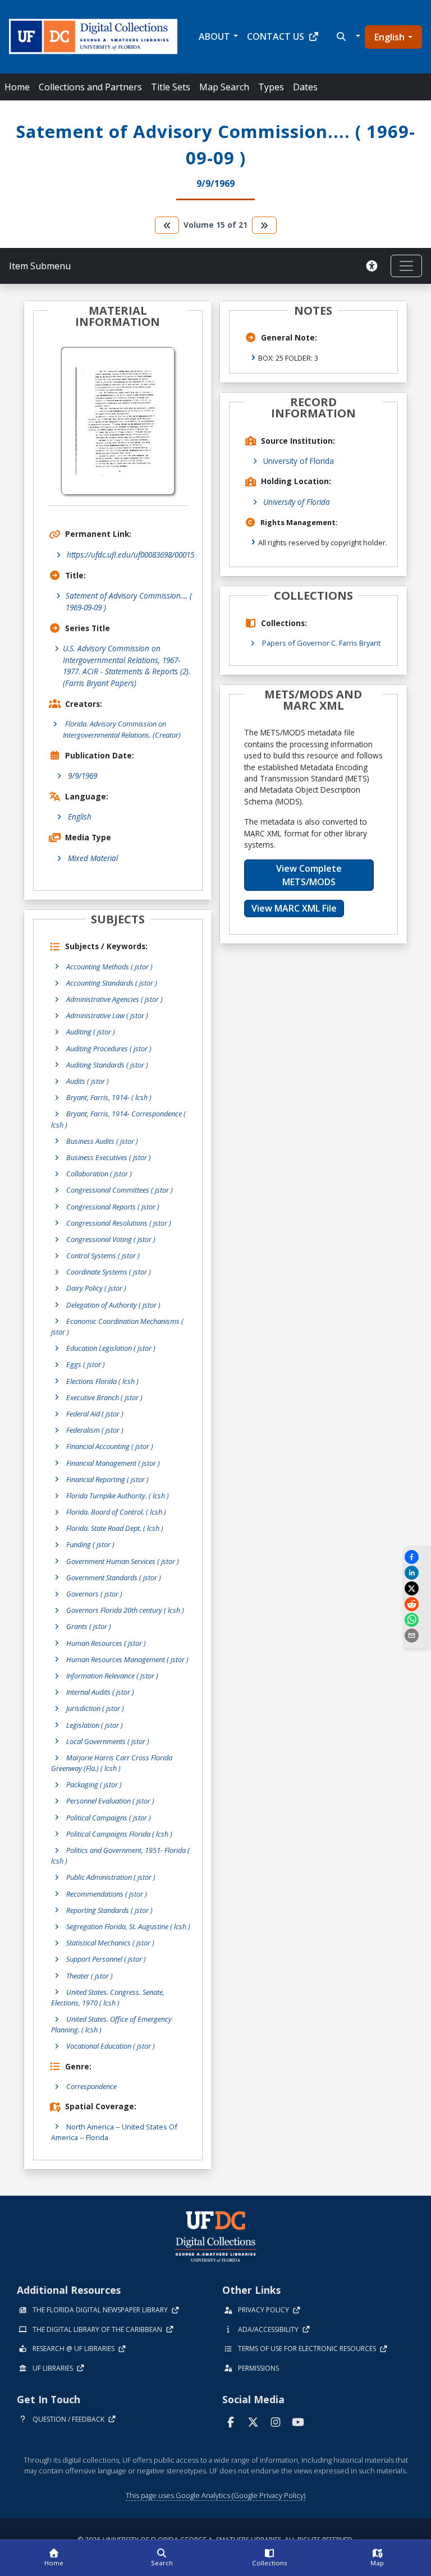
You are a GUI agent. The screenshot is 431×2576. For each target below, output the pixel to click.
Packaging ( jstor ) (94, 1784)
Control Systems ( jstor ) (103, 1255)
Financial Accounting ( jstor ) (110, 1446)
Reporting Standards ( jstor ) (109, 1910)
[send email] (417, 1636)
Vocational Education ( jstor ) (111, 2046)
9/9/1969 (82, 776)
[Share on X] (417, 1588)
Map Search (224, 87)
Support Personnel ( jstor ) (106, 1959)
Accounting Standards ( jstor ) (112, 983)
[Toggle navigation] (406, 266)
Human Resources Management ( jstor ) (127, 1659)
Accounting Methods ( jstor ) (109, 967)
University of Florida (299, 461)
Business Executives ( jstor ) (109, 1157)
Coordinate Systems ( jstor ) (109, 1272)
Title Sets (171, 87)
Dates (305, 87)
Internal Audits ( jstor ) (100, 1692)
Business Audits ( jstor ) (102, 1141)
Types (271, 87)
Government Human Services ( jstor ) (123, 1561)
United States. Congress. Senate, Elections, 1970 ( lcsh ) (108, 1997)
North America (90, 2127)
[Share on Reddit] (417, 1604)
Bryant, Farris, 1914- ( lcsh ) (109, 1097)
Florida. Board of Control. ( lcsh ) (116, 1512)
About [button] (214, 36)
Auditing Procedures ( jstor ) (109, 1048)
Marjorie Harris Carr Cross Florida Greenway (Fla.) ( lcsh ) (112, 1763)
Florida (97, 2137)
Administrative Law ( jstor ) (107, 1015)
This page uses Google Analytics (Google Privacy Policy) (215, 2495)
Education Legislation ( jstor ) (111, 1348)
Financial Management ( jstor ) (113, 1463)
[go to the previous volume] (167, 225)
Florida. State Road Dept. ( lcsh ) (115, 1528)
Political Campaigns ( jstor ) (109, 1818)
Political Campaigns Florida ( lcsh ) (119, 1834)
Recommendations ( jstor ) (107, 1894)
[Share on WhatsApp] (417, 1620)
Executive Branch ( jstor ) (104, 1397)
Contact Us (276, 36)
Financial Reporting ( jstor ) (107, 1479)
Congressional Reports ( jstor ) (113, 1207)
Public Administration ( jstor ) (111, 1877)
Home (17, 87)
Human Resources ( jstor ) (106, 1643)
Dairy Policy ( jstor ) (96, 1288)
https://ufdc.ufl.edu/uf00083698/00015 (130, 555)
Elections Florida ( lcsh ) (102, 1381)
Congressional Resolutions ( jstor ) (119, 1223)
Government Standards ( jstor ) (114, 1577)
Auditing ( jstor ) (91, 1032)
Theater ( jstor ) (90, 1976)
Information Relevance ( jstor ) (112, 1676)
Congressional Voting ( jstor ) (111, 1239)
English (389, 37)
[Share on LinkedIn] (417, 1573)
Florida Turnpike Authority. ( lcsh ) (118, 1496)
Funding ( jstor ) (90, 1544)
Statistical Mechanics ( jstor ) (110, 1943)
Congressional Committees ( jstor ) (120, 1190)
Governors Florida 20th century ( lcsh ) (125, 1610)
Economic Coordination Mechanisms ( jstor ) (117, 1326)
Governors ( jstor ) (94, 1594)
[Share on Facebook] (417, 1557)
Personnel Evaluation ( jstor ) (110, 1801)
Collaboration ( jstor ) (99, 1174)
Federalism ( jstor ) (95, 1430)
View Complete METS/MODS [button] (309, 875)
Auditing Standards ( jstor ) (107, 1065)
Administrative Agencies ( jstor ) (114, 999)
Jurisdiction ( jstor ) (95, 1708)
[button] (347, 36)
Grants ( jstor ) (89, 1626)
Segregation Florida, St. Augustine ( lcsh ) (128, 1926)
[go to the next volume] (264, 225)
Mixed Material (93, 858)
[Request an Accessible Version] (374, 266)
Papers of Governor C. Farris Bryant (321, 643)
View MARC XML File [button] (294, 908)
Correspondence (91, 2086)
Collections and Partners (90, 87)
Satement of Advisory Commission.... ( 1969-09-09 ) (129, 601)
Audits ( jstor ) (88, 1081)
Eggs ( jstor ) (86, 1364)
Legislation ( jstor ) (95, 1725)
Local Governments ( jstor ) (108, 1741)
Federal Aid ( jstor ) (95, 1414)
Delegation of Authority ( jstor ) (113, 1305)
